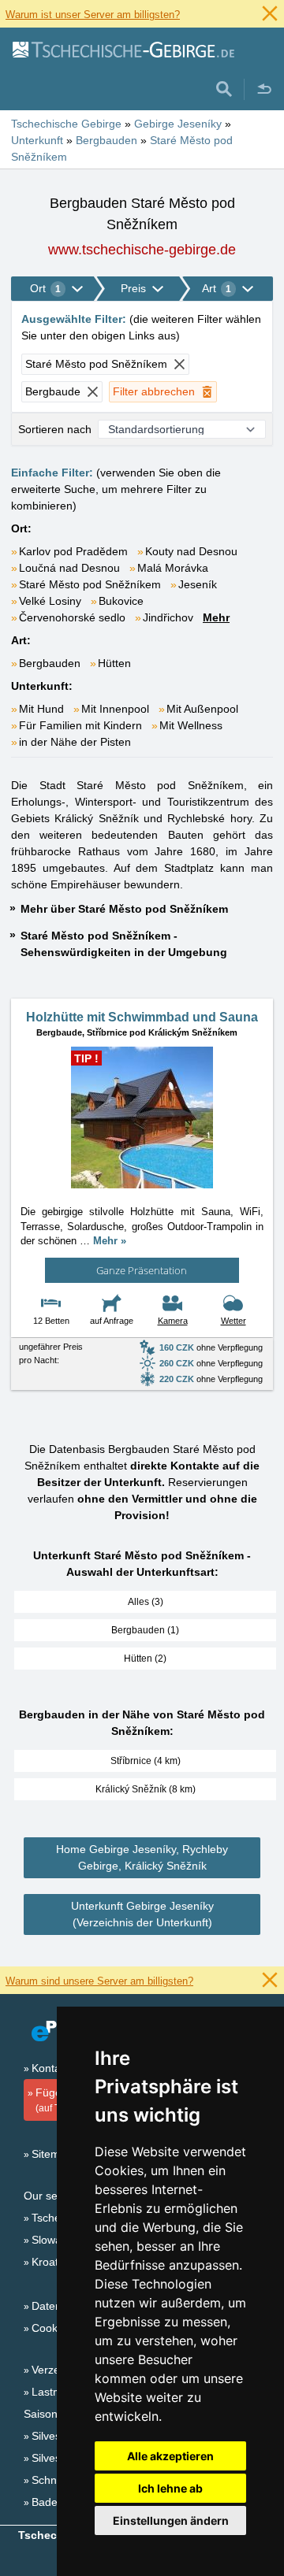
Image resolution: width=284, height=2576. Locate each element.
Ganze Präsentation (142, 1270)
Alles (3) (146, 1602)
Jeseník (198, 584)
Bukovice (121, 601)
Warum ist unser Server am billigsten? (93, 15)
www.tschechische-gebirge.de (142, 250)
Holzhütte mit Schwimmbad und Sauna (142, 1017)
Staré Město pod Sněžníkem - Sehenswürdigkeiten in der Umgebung (124, 944)
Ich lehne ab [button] (170, 2488)
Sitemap (52, 2154)
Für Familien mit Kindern (80, 725)
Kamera (173, 1321)
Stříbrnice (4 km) (146, 1761)
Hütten (114, 663)
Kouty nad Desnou (191, 551)
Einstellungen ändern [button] (171, 2520)
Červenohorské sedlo (72, 617)
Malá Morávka (173, 568)
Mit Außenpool (202, 709)
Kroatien (52, 2262)
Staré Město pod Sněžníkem (90, 584)
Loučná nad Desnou (69, 568)
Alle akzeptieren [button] (170, 2456)
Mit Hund (41, 709)
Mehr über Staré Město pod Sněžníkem (124, 909)
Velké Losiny (50, 601)
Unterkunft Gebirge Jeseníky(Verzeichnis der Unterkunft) (142, 1914)
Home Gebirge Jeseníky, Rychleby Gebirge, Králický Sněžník (142, 1857)
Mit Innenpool (115, 709)
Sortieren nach (55, 429)
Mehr (216, 617)
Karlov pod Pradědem (73, 551)
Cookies (52, 2328)
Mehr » (110, 1241)
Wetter (234, 1321)
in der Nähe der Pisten (75, 742)
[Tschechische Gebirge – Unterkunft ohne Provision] (123, 49)
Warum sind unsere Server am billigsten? (99, 1981)
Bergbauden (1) (145, 1630)
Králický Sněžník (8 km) (146, 1789)
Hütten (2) (145, 1659)
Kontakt (50, 2068)
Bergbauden (50, 663)
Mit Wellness (191, 725)
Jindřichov (168, 617)
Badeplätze (60, 2502)
